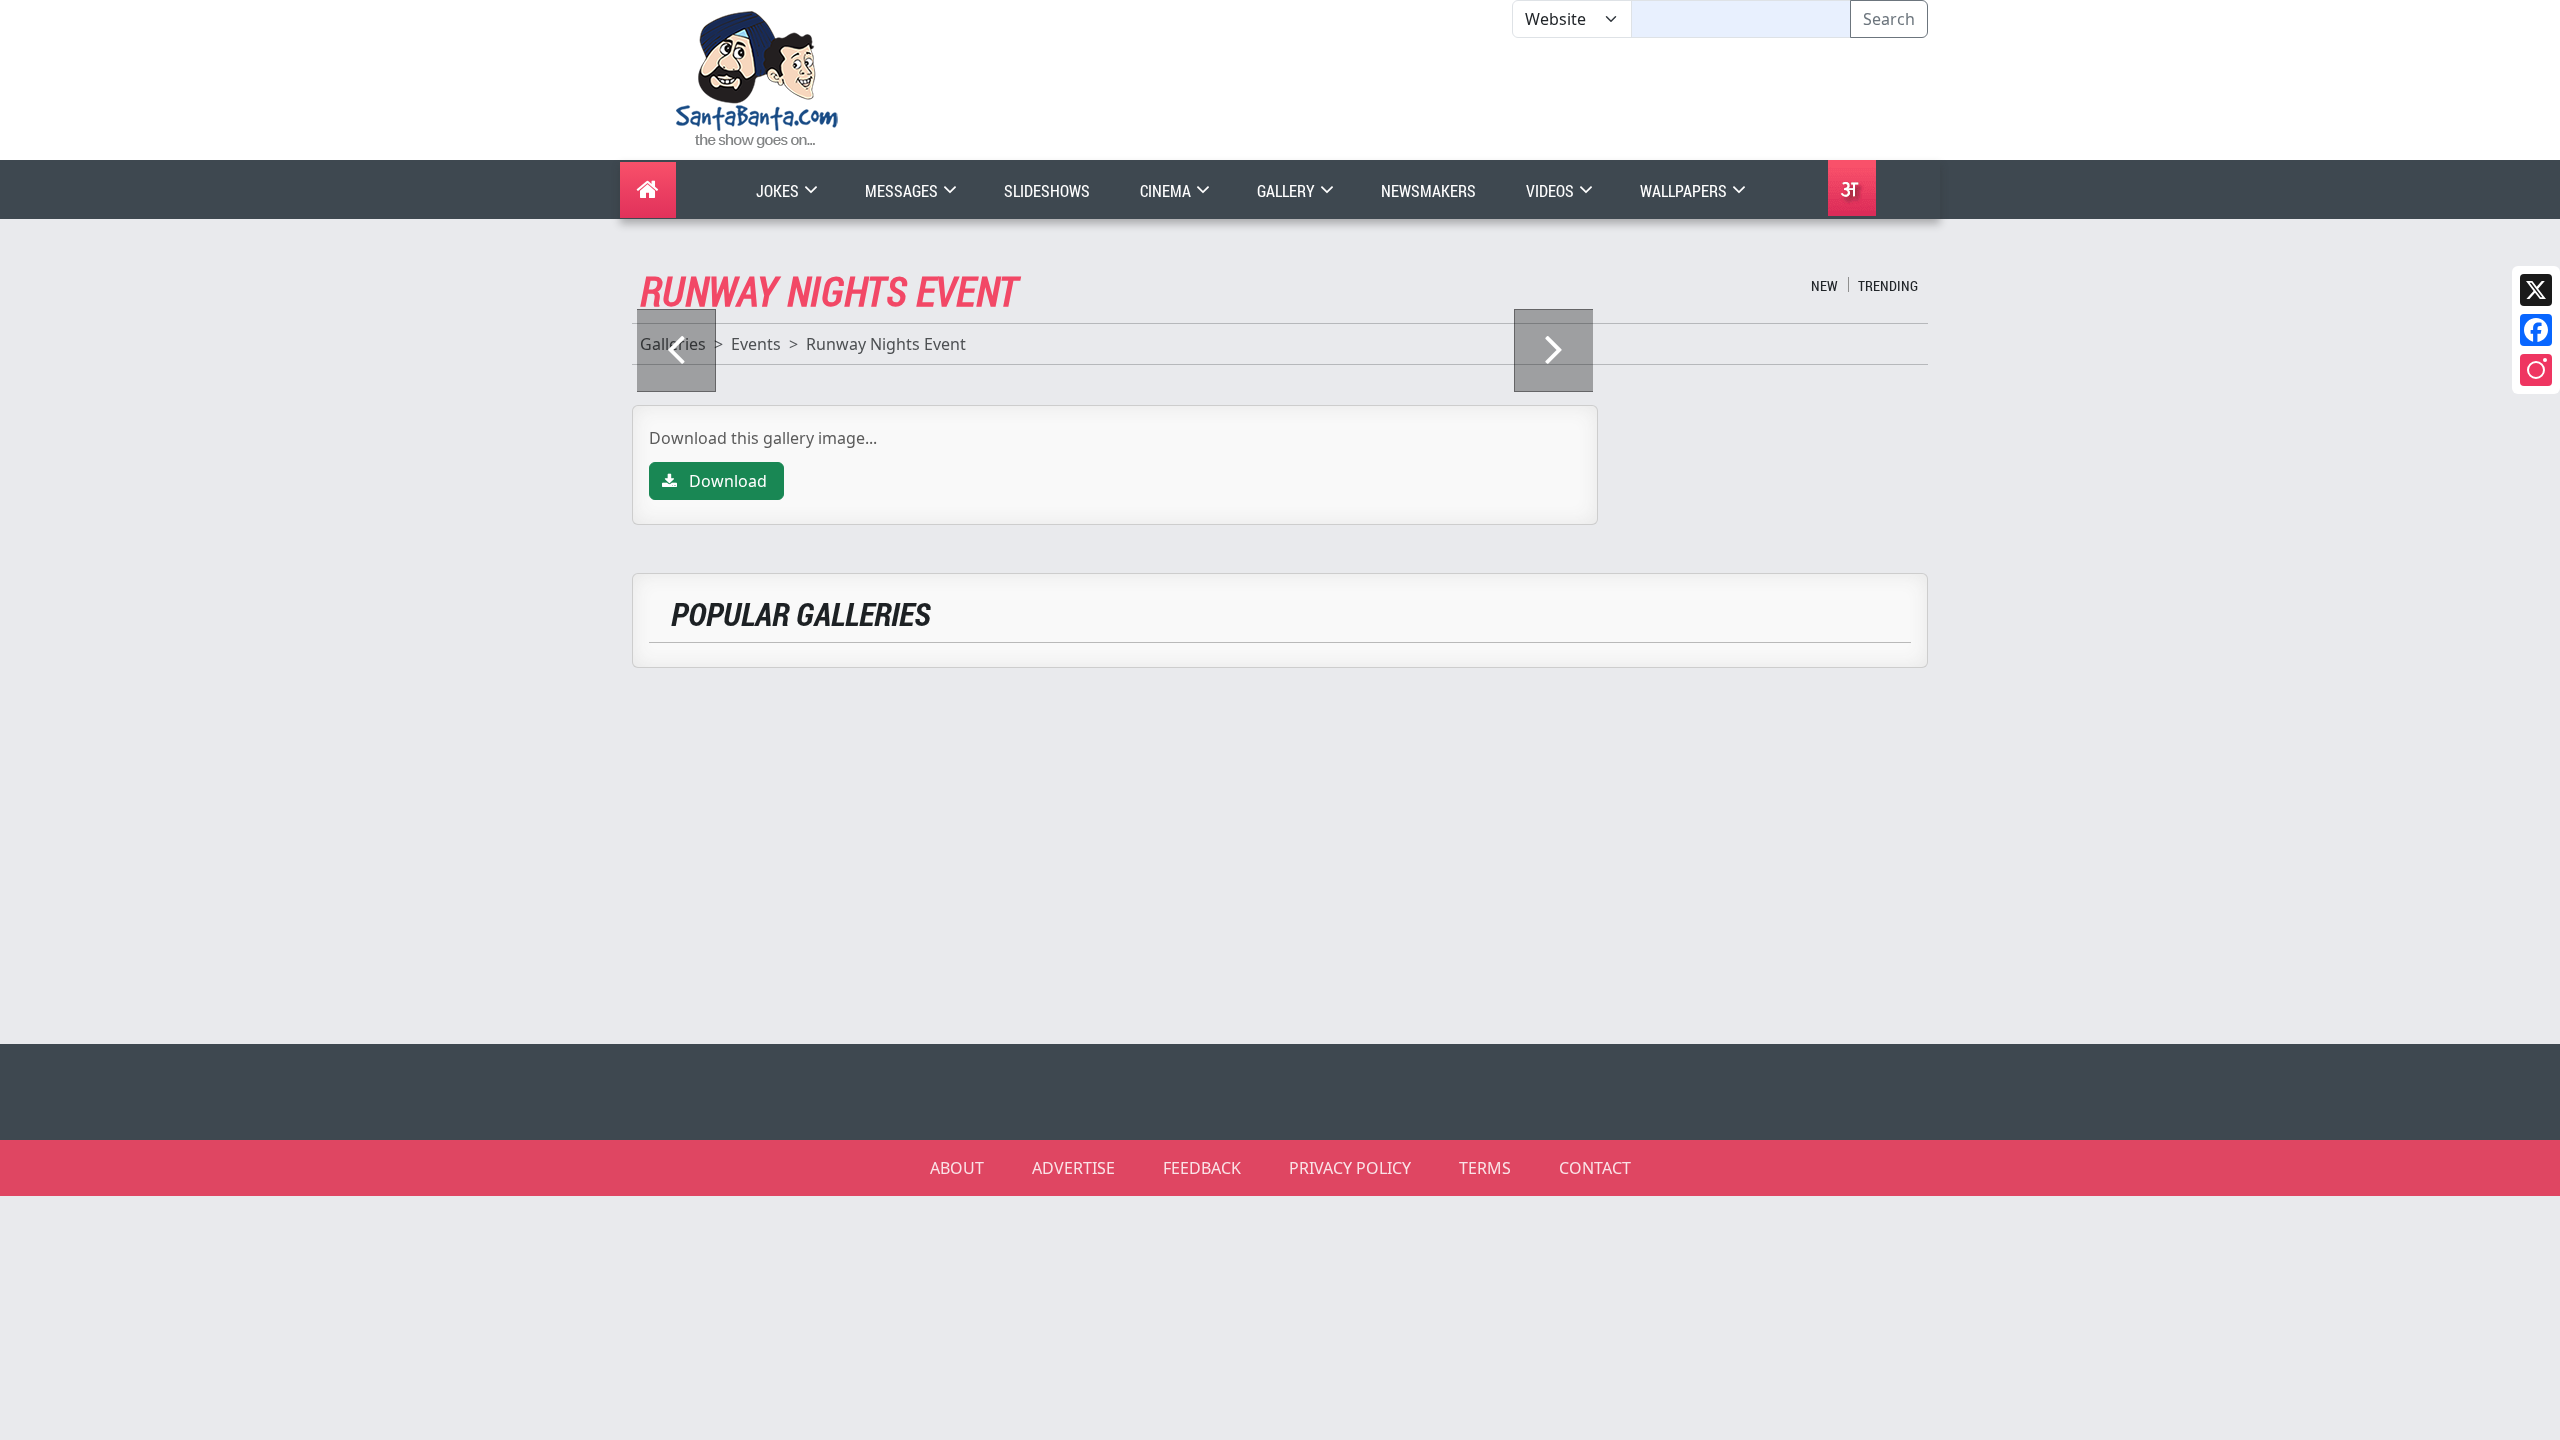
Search (1889, 19)
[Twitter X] (2536, 290)
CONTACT (1595, 1168)
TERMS (1485, 1168)
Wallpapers (1685, 190)
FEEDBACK (1202, 1168)
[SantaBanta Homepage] (757, 78)
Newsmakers (1428, 190)
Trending (1888, 285)
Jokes (779, 190)
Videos (1551, 190)
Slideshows (1047, 190)
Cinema (1167, 190)
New (1824, 285)
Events (756, 344)
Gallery (1287, 190)
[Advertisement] (1512, 99)
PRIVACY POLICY (1350, 1168)
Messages (903, 190)
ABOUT (957, 1168)
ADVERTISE (1073, 1168)
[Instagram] (2536, 370)
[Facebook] (2536, 330)
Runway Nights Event (886, 344)
